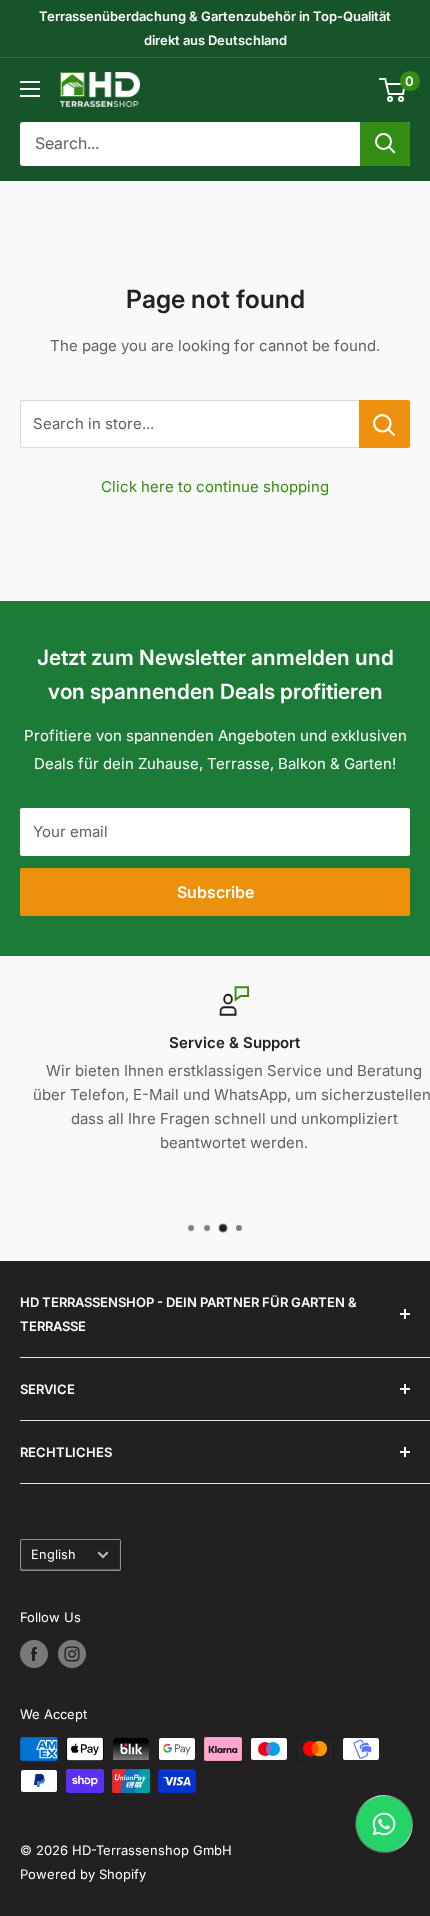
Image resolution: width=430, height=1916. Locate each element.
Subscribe (215, 892)
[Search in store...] (384, 424)
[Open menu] (30, 89)
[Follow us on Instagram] (72, 1654)
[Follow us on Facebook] (34, 1654)
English (53, 1554)
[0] (393, 90)
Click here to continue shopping (215, 486)
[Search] (385, 144)
